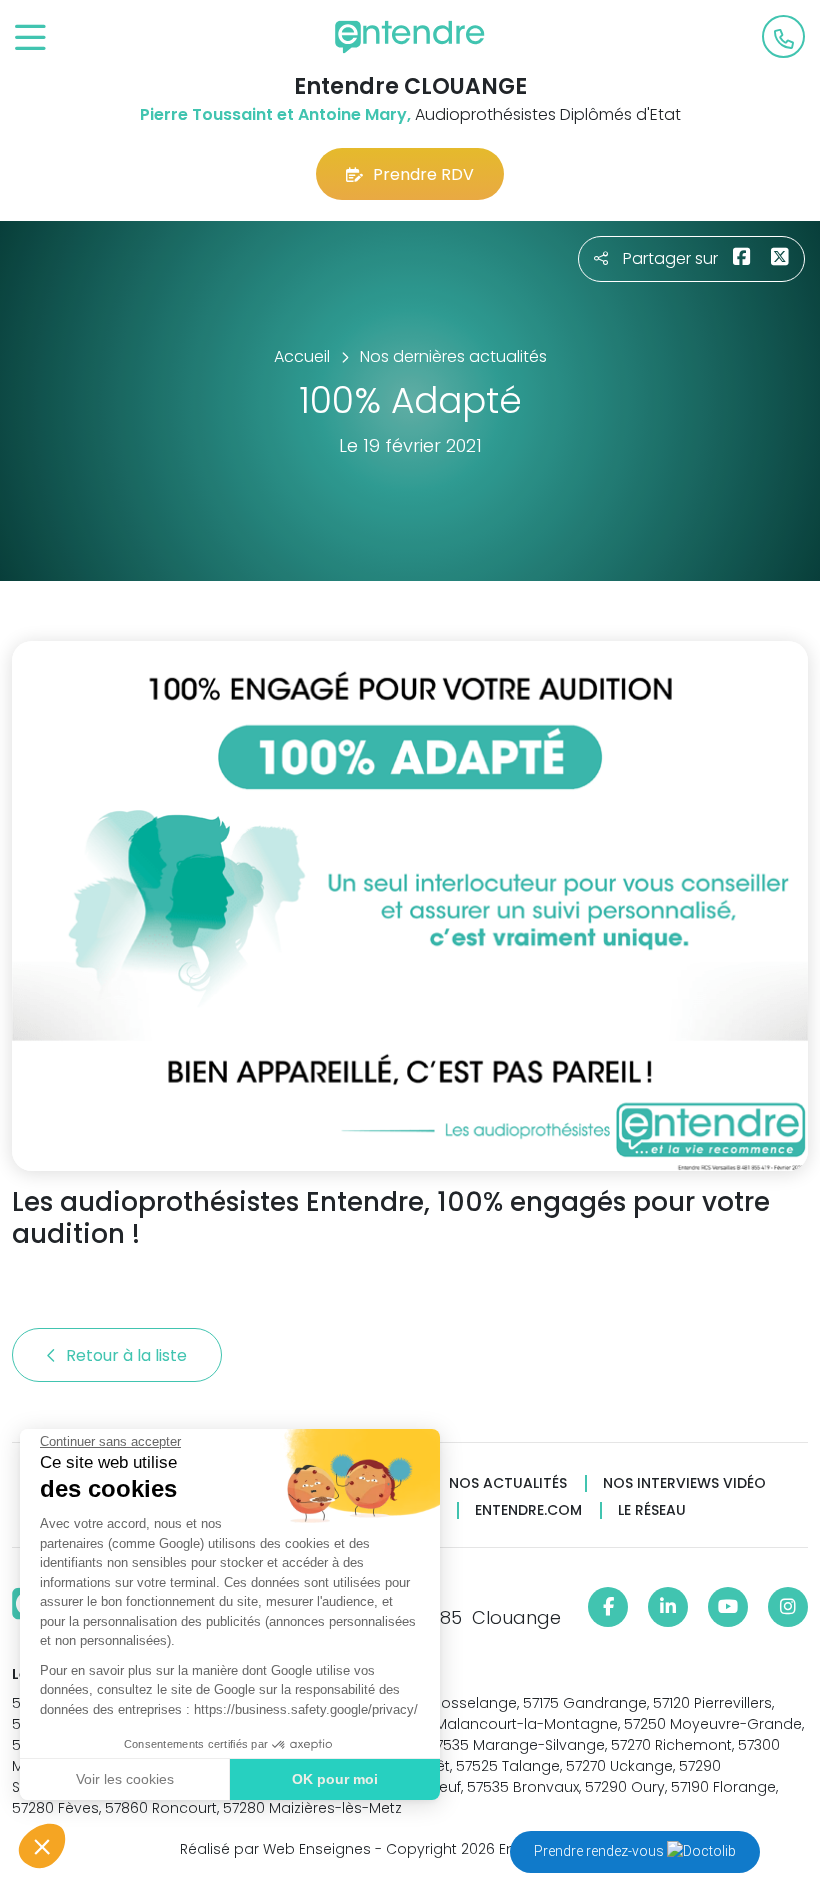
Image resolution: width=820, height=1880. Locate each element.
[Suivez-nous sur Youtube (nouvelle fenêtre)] (728, 1607)
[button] (42, 1846)
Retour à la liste (128, 1355)
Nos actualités (508, 1483)
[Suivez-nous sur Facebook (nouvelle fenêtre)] (608, 1607)
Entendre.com (528, 1510)
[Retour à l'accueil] (410, 37)
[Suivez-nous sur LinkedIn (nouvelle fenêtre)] (668, 1607)
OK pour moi (335, 1779)
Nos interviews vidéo (684, 1483)
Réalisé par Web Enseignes (275, 1849)
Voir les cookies (125, 1779)
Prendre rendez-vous (600, 1851)
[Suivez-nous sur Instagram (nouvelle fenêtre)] (788, 1607)
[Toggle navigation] (30, 38)
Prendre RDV (423, 174)
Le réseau (652, 1510)
